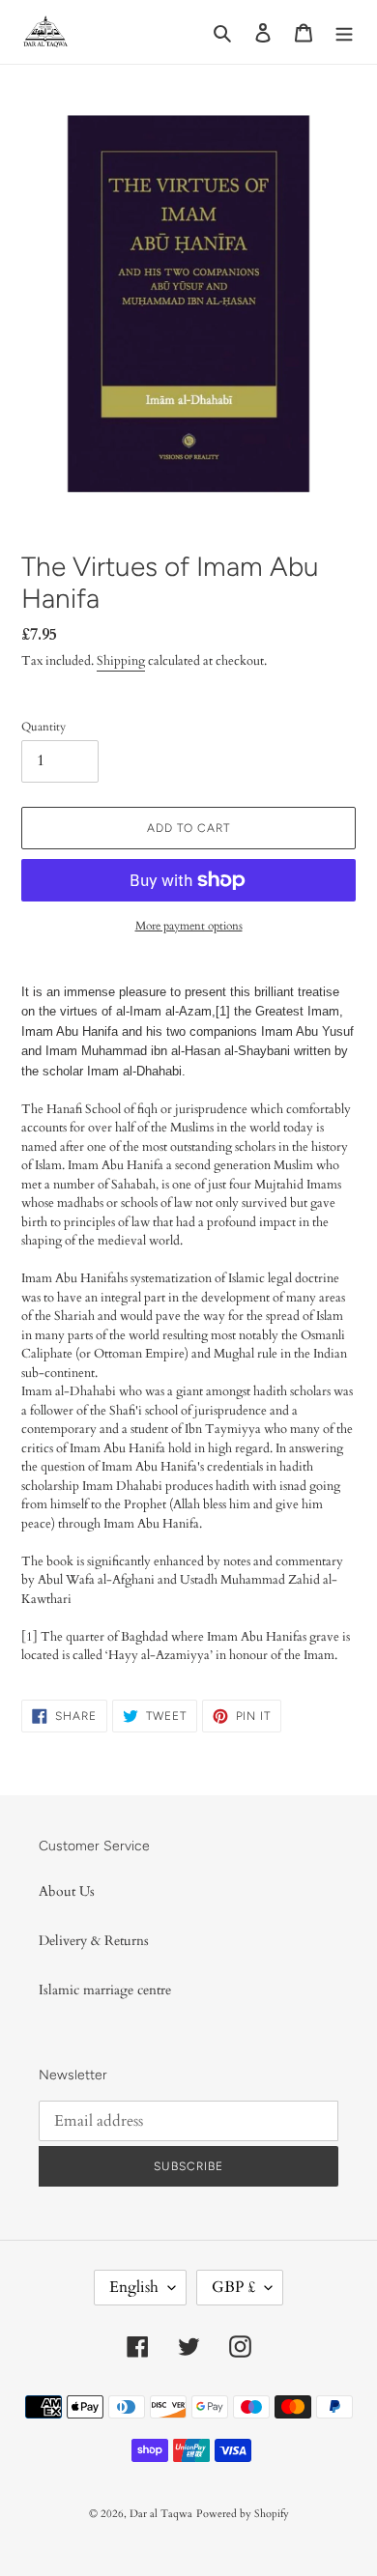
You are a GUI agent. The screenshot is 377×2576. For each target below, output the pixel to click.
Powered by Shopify (243, 2514)
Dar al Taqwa (161, 2514)
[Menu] (344, 32)
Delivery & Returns (94, 1941)
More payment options (189, 926)
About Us (67, 1891)
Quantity (43, 727)
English (134, 2287)
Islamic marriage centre (105, 1990)
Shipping (121, 661)
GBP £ (233, 2287)
